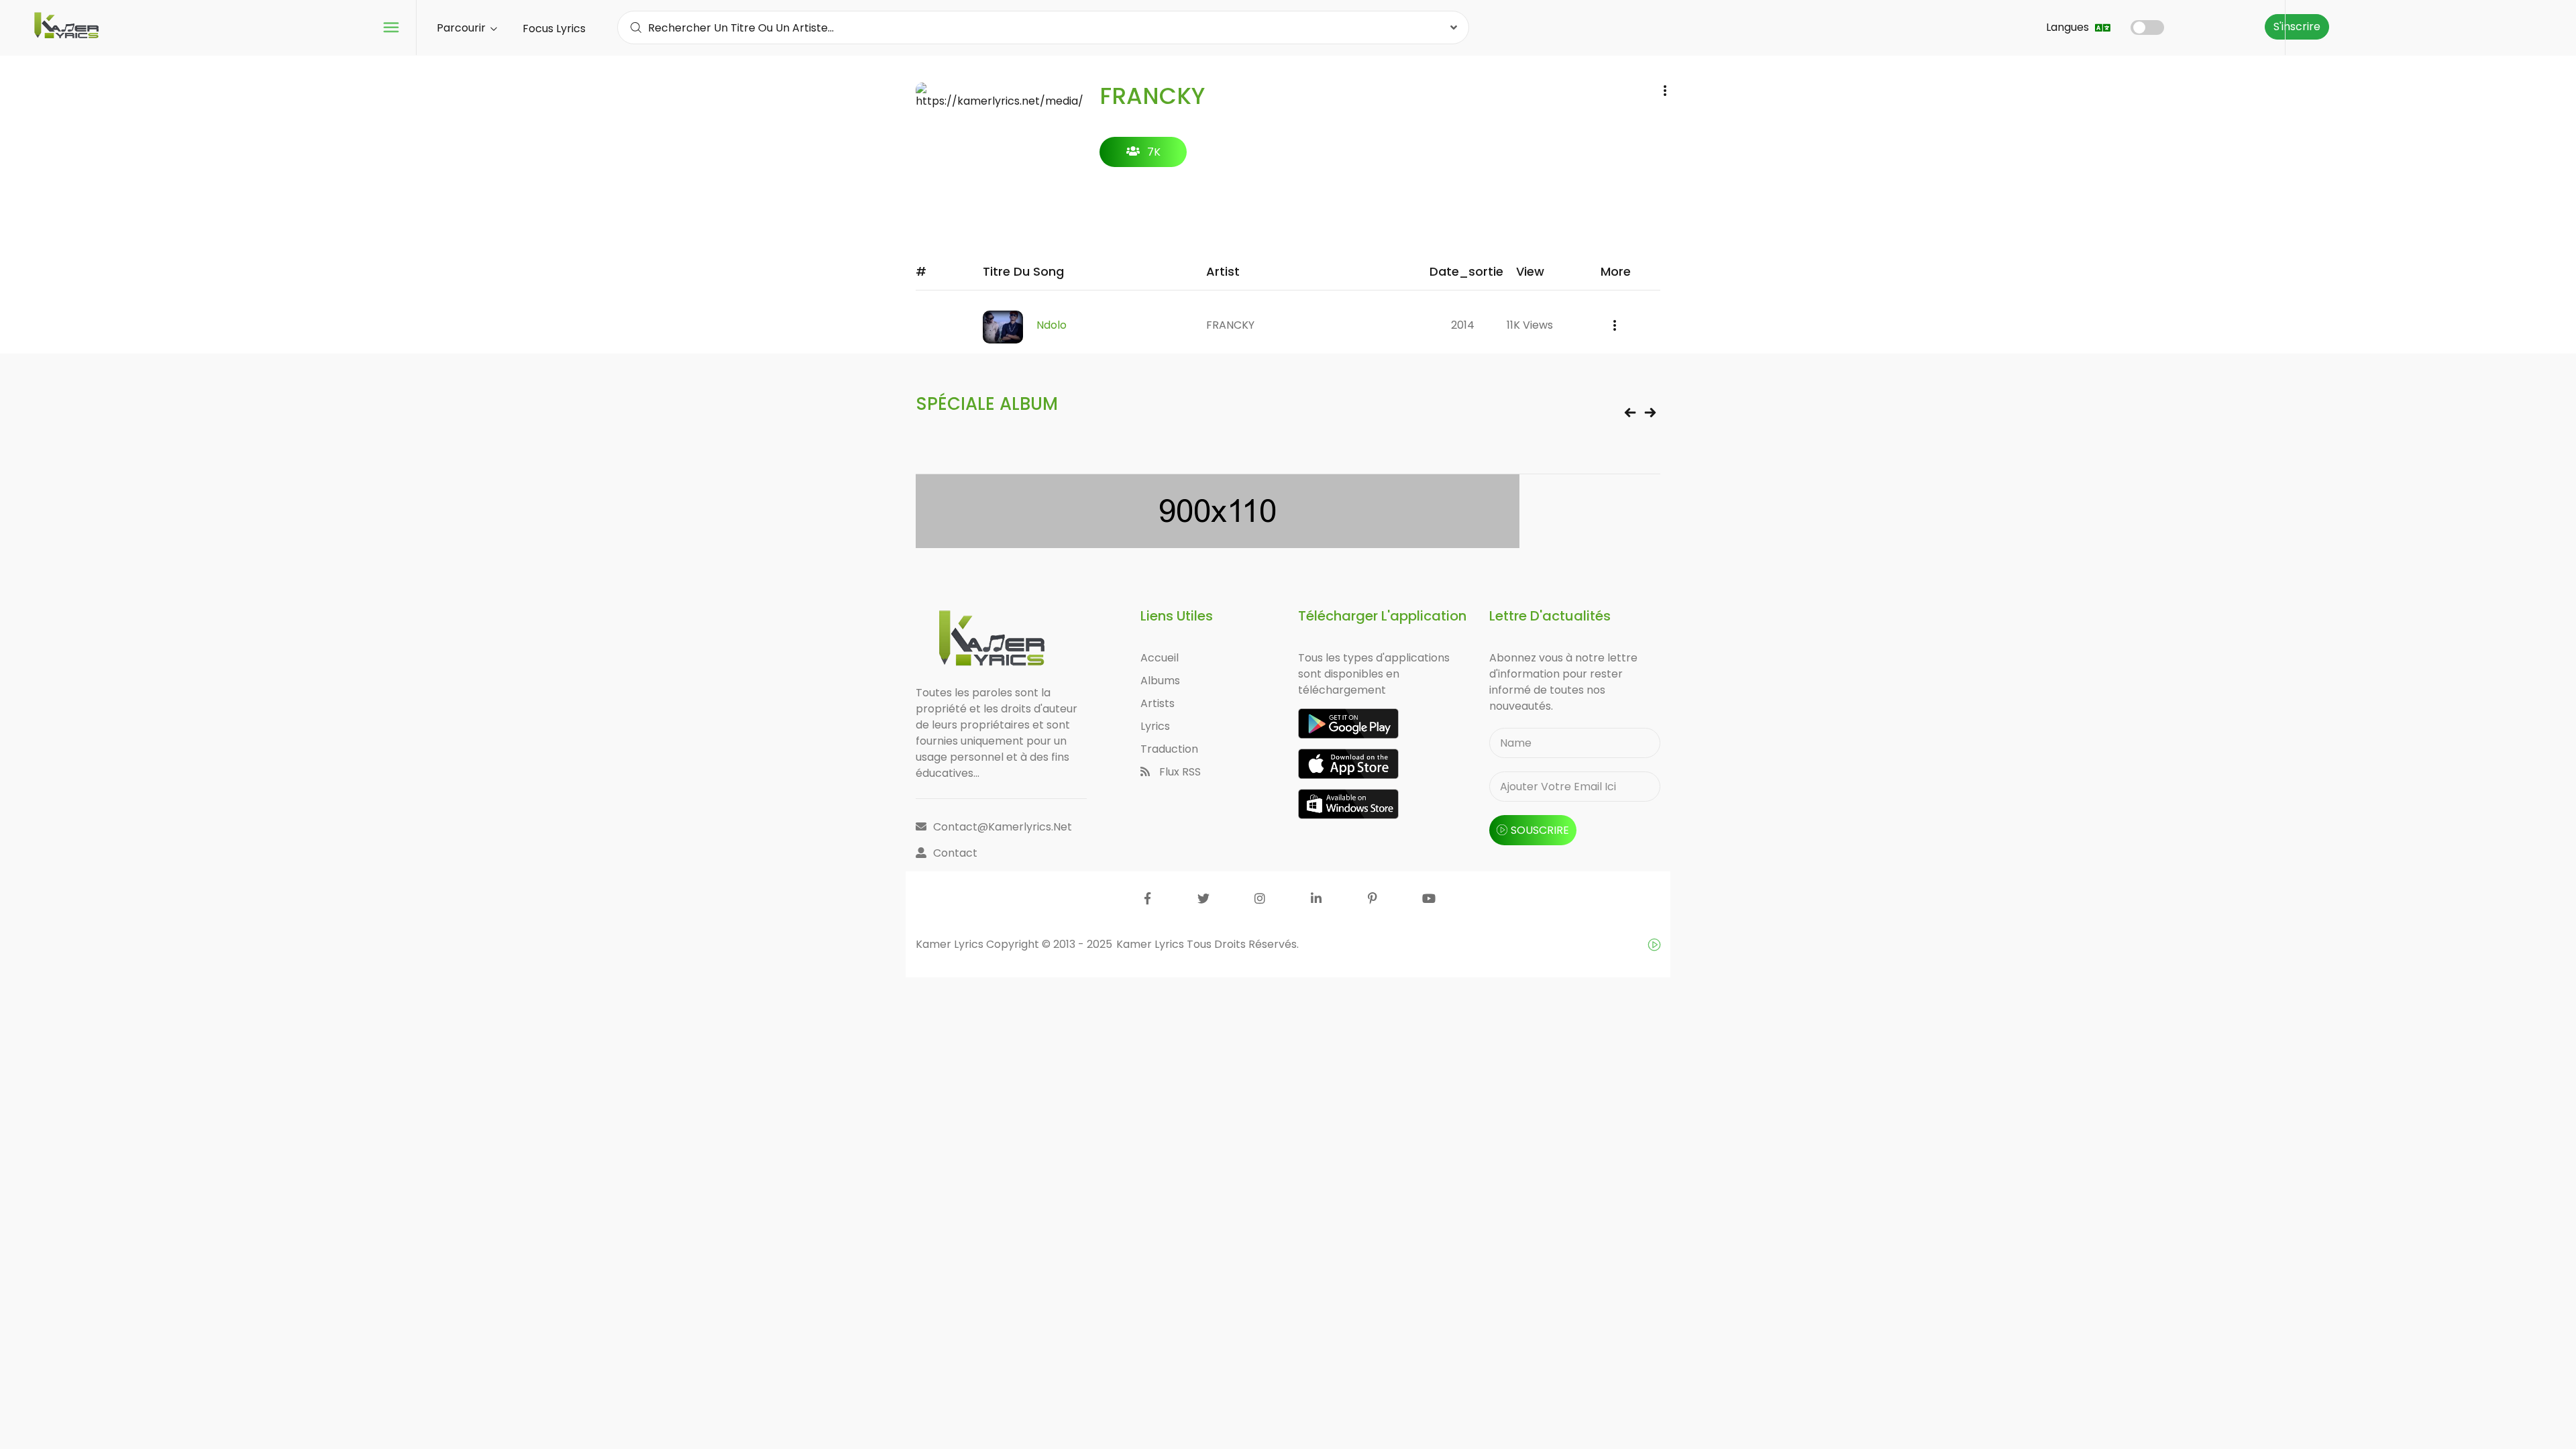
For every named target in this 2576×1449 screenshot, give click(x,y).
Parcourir (463, 28)
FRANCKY (1230, 325)
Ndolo (1052, 325)
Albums (1160, 681)
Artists (1158, 703)
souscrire (1540, 830)
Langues (2069, 27)
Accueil (1160, 658)
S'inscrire (2297, 26)
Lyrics (1155, 726)
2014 (1463, 325)
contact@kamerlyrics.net (1003, 827)
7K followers (1143, 156)
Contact (955, 853)
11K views (1530, 325)
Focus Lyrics (554, 29)
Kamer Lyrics (1151, 944)
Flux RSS (1179, 772)
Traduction (1169, 749)
